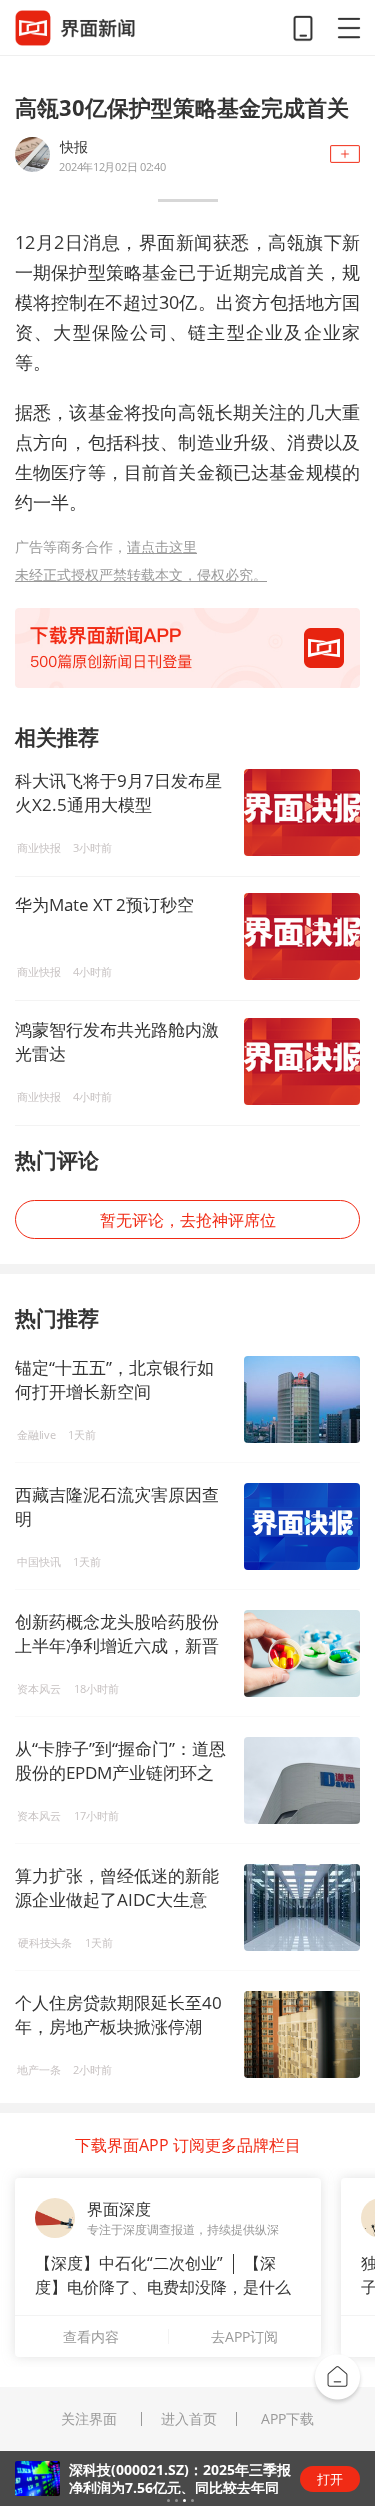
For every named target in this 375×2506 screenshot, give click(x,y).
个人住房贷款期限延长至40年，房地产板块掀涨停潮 (118, 2014)
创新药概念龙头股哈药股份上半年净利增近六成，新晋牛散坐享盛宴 (117, 1645)
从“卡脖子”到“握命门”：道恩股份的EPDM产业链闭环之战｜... (120, 1772)
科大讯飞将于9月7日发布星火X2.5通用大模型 (118, 792)
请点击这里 (162, 546)
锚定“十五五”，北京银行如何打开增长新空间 (114, 1379)
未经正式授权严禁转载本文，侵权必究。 (141, 574)
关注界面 (89, 2419)
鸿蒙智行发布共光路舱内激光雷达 (117, 1041)
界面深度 (119, 2209)
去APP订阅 (244, 2336)
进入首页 (189, 2419)
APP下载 (287, 2419)
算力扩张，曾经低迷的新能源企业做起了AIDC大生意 (117, 1887)
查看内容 (91, 2336)
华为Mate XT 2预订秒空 (104, 904)
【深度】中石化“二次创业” (129, 2263)
